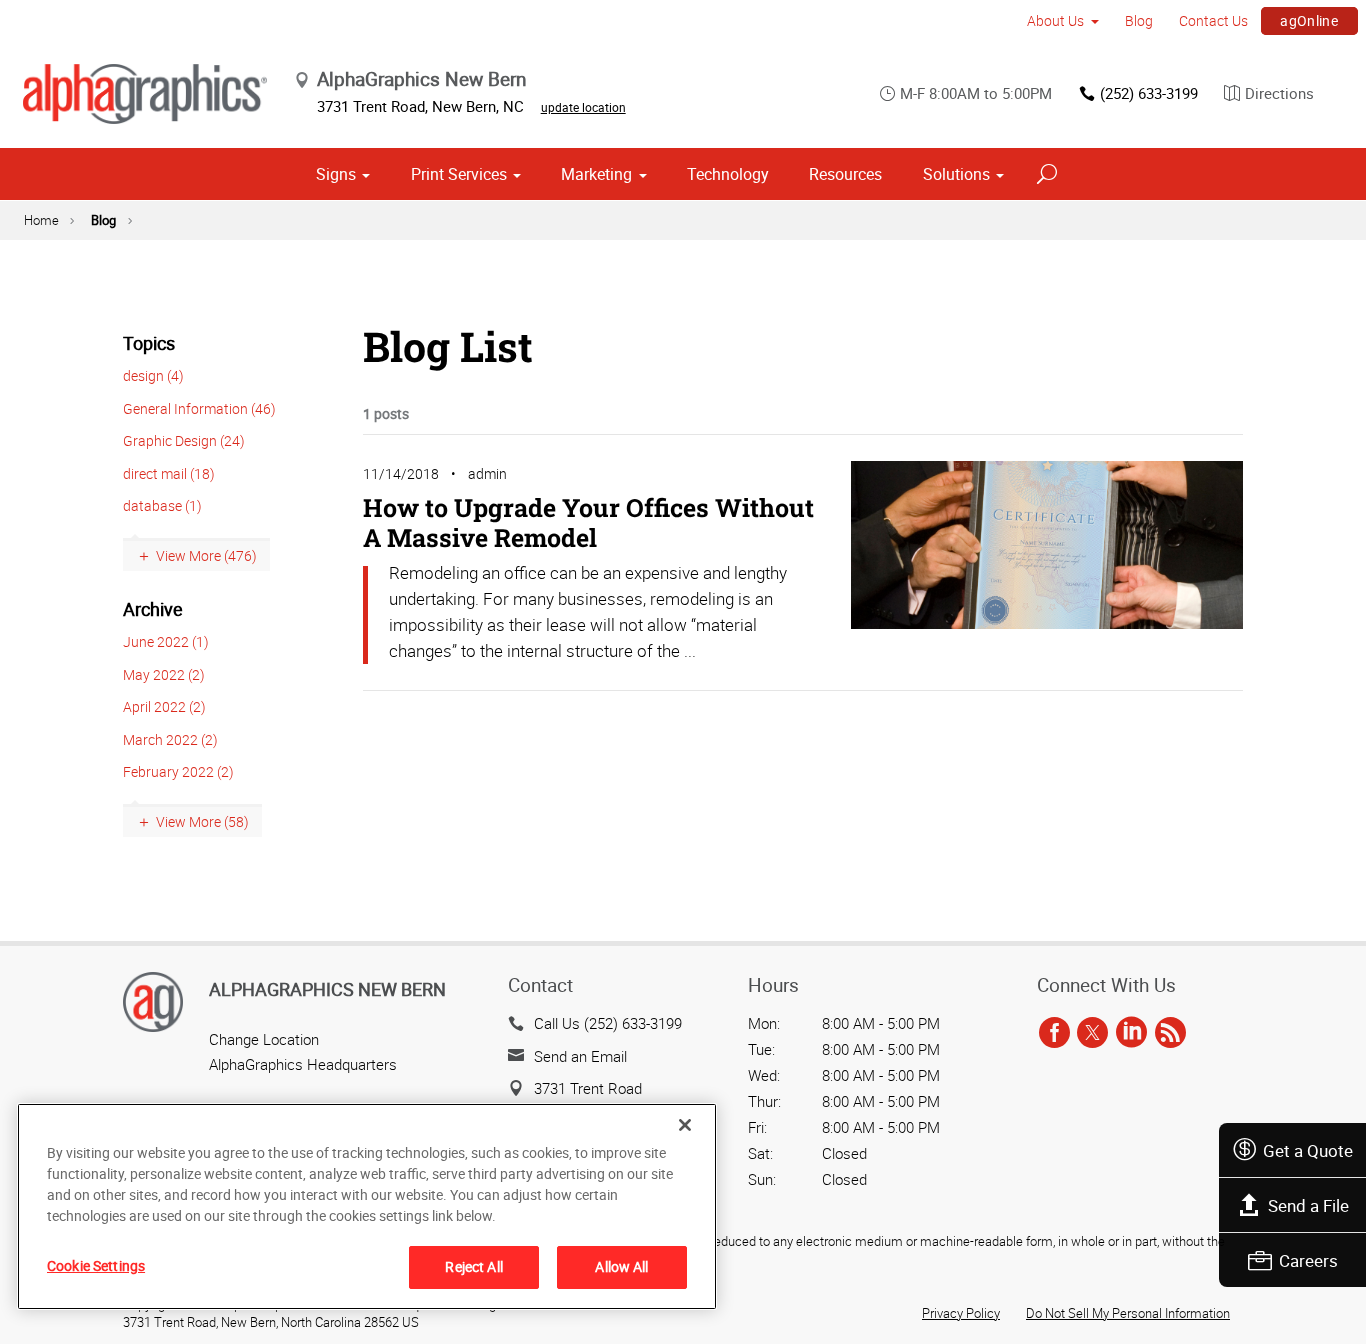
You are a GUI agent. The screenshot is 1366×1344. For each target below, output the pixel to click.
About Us (1055, 20)
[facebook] (1054, 1033)
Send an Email (580, 1056)
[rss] (1170, 1033)
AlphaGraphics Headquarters (303, 1064)
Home (41, 220)
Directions (1279, 93)
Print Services (459, 174)
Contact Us (1213, 20)
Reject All (473, 1266)
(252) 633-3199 (1149, 93)
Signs (336, 174)
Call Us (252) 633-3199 (608, 1023)
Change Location (264, 1039)
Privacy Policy (961, 1313)
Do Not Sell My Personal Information (1128, 1313)
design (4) (153, 375)
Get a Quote (1308, 1150)
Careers (1308, 1260)
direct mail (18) (169, 473)
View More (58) (202, 821)
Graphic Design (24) (184, 440)
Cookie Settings (96, 1265)
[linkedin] (1131, 1033)
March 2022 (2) (170, 739)
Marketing (596, 174)
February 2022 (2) (178, 771)
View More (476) (206, 555)
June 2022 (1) (166, 641)
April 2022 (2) (164, 706)
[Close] (685, 1125)
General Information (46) (199, 408)
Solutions (956, 174)
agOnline (1309, 20)
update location (583, 107)
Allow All (621, 1266)
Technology (728, 174)
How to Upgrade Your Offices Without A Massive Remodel (588, 522)
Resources (845, 174)
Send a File (1308, 1205)
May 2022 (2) (164, 674)
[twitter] (1092, 1033)
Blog (1139, 20)
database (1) (162, 505)
